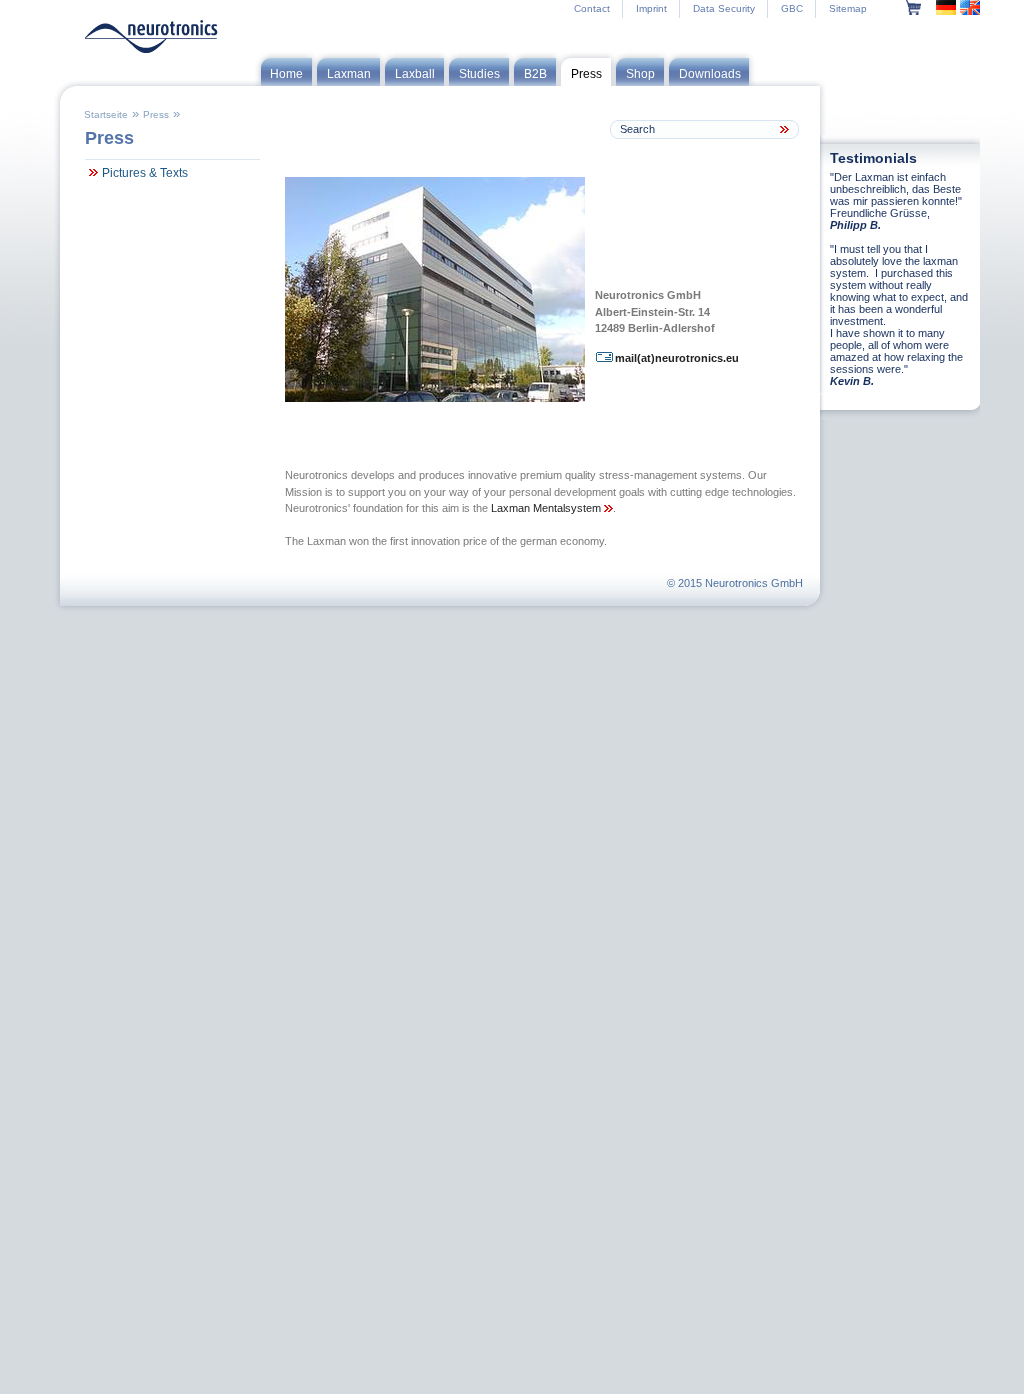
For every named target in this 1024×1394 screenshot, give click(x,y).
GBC (792, 8)
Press (156, 114)
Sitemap (848, 8)
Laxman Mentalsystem (547, 508)
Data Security (724, 8)
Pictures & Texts (145, 173)
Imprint (651, 8)
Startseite (106, 114)
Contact (592, 8)
